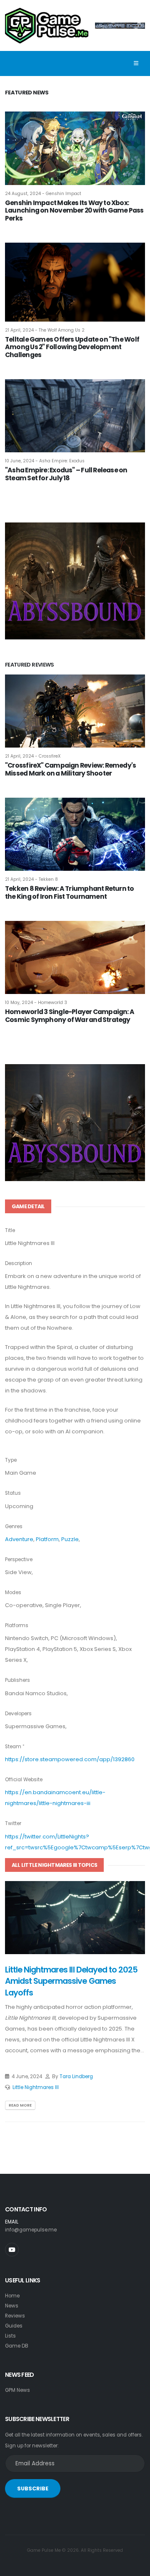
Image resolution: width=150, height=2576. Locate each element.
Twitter (13, 1823)
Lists (10, 2336)
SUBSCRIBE (33, 2489)
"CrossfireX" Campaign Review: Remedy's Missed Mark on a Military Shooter (70, 769)
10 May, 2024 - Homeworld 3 (36, 1003)
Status (13, 1493)
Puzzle (70, 1539)
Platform (47, 1539)
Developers (18, 1714)
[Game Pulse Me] (47, 24)
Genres (14, 1526)
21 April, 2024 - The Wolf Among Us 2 (45, 330)
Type (11, 1460)
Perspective (19, 1559)
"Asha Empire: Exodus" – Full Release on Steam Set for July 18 (66, 474)
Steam (13, 1747)
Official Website (24, 1780)
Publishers (17, 1680)
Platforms (17, 1625)
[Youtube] (12, 2250)
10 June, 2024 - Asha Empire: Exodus (45, 461)
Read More (20, 2105)
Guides (14, 2326)
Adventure (19, 1539)
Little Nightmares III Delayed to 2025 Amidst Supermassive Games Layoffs (71, 1981)
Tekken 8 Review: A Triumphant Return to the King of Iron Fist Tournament (70, 892)
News (12, 2306)
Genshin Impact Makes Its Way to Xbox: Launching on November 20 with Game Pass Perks (74, 210)
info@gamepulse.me (31, 2230)
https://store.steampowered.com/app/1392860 (70, 1759)
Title (10, 1230)
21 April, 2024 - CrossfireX (33, 756)
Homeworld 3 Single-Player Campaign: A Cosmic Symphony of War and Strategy (70, 1016)
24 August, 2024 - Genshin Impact (43, 194)
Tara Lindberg (76, 2077)
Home (12, 2296)
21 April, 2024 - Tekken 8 (31, 879)
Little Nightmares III (36, 2087)
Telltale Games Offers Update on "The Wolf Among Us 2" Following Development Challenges (72, 347)
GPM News (17, 2390)
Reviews (15, 2316)
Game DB (17, 2346)
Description (19, 1263)
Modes (13, 1592)
